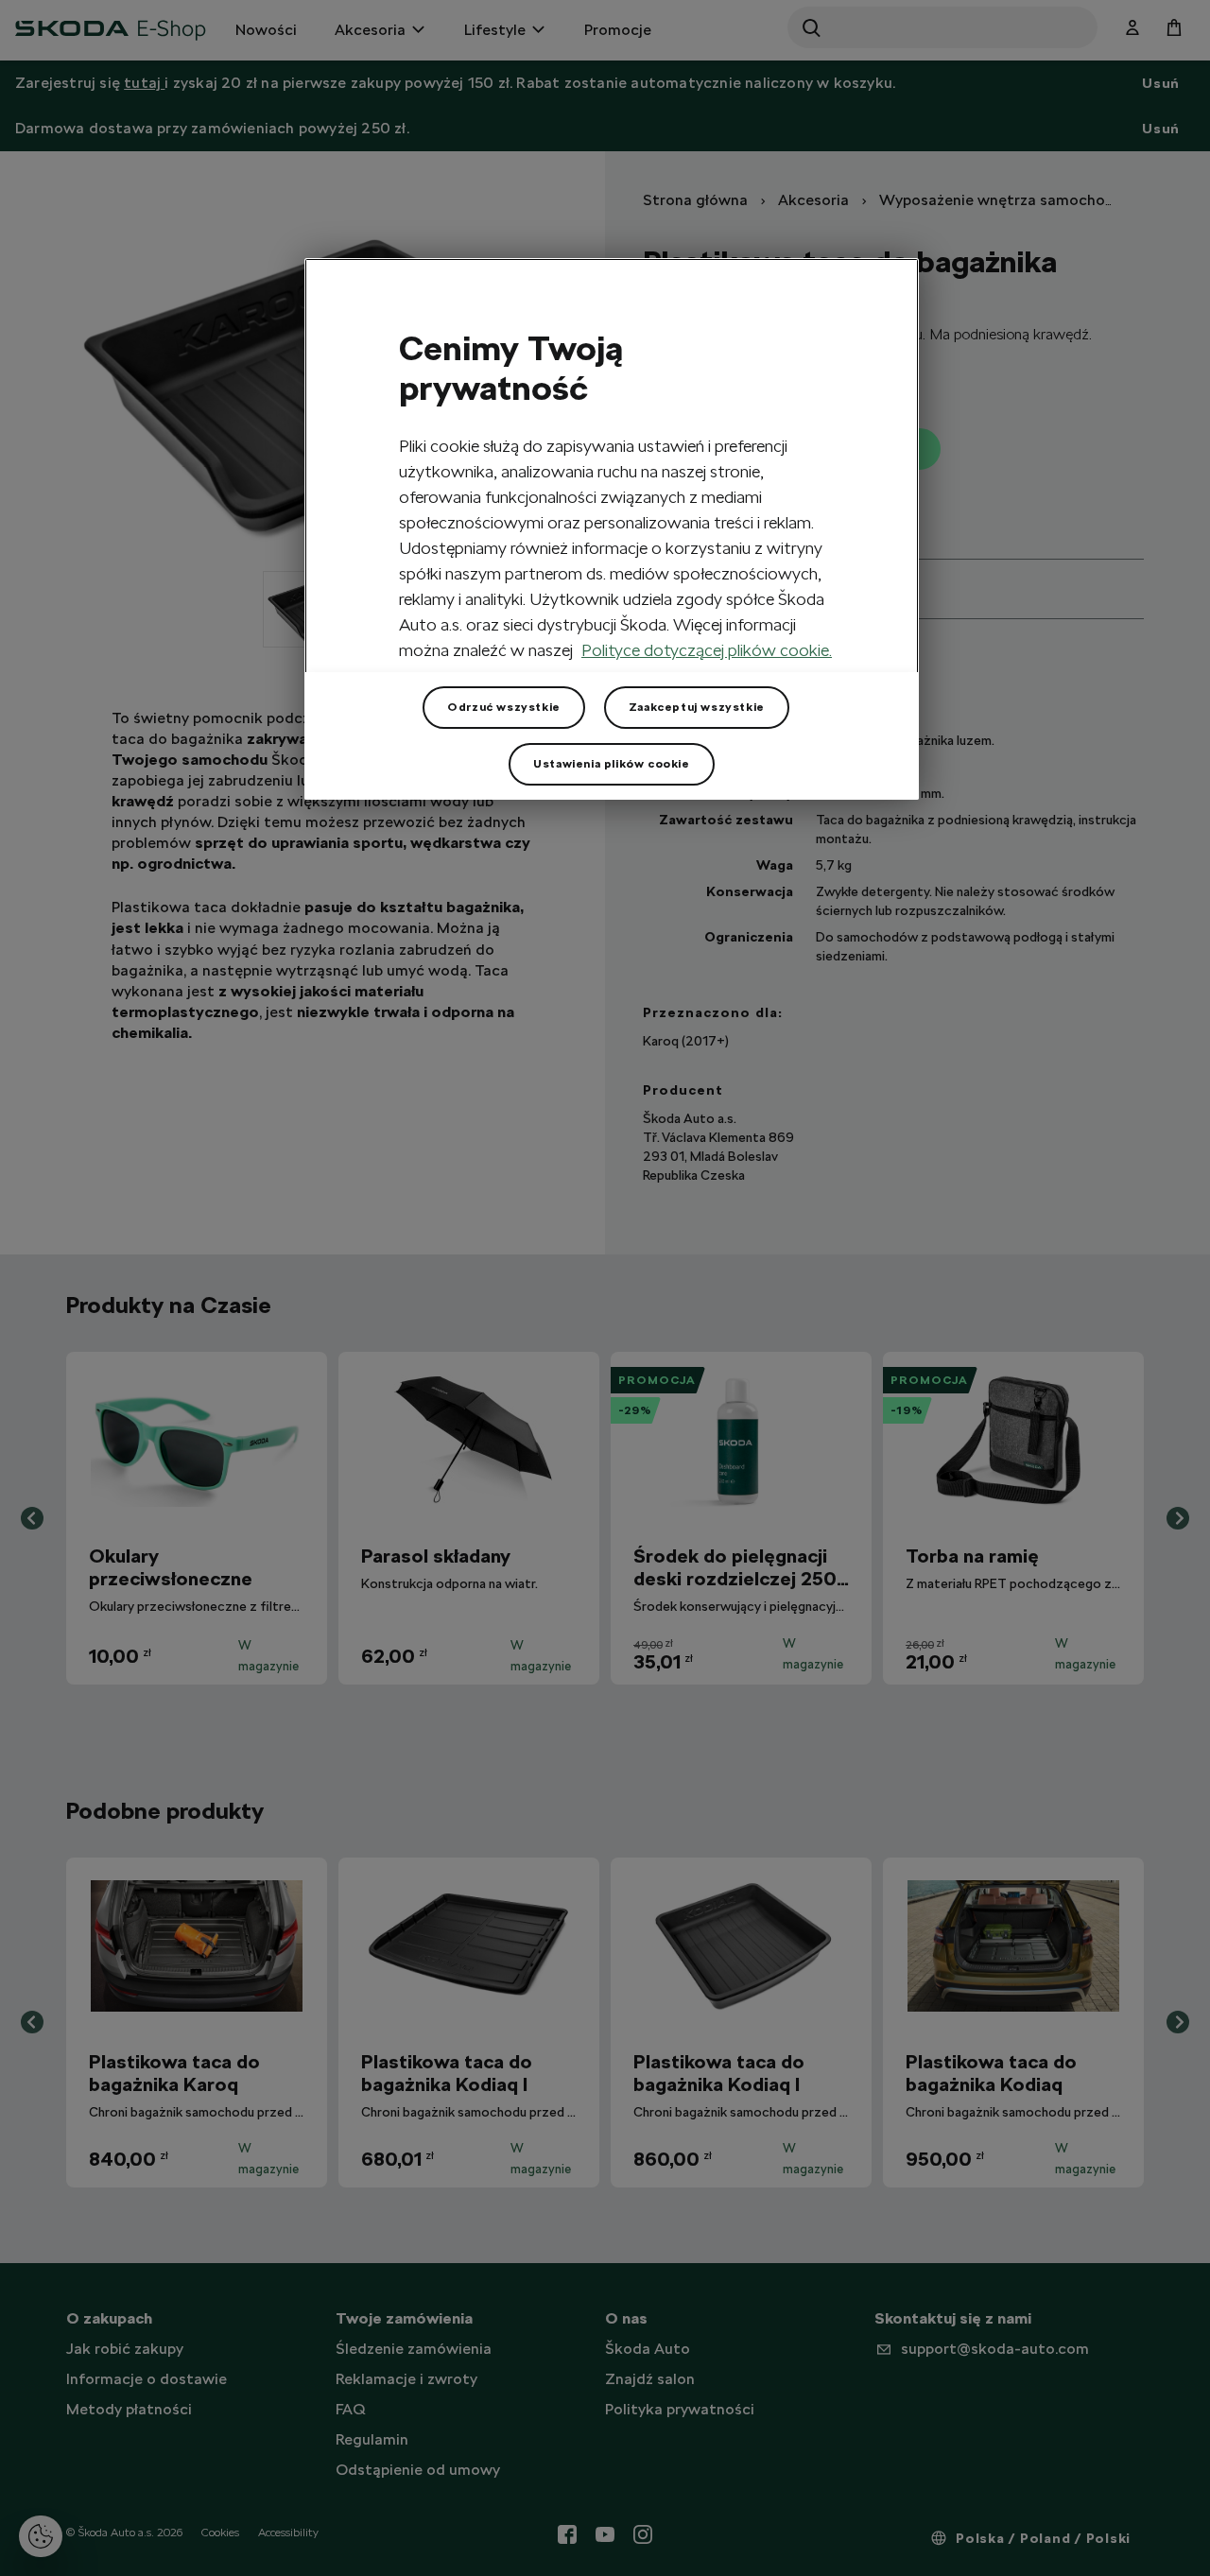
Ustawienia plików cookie (611, 764)
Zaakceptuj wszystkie (697, 707)
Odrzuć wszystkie (504, 707)
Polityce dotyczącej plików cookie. (707, 650)
